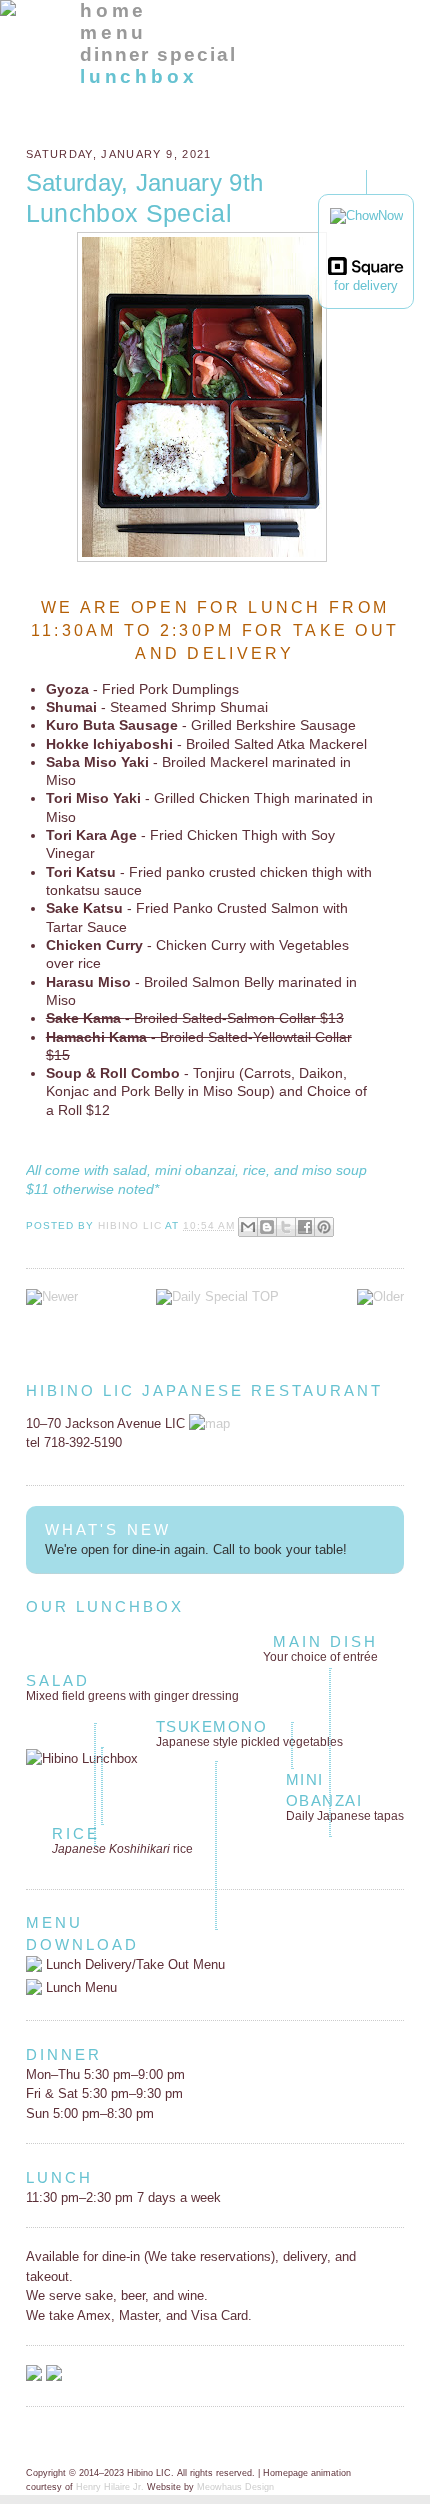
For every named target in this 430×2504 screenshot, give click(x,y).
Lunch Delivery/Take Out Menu (133, 1964)
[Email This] (248, 1227)
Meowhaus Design (235, 2487)
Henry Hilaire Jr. (110, 2487)
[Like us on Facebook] (34, 2376)
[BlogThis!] (267, 1227)
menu (113, 32)
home (113, 10)
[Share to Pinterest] (324, 1227)
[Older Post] (380, 1296)
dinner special (158, 54)
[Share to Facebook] (305, 1227)
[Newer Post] (52, 1296)
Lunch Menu (79, 1987)
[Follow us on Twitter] (54, 2376)
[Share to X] (286, 1227)
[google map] (209, 1423)
